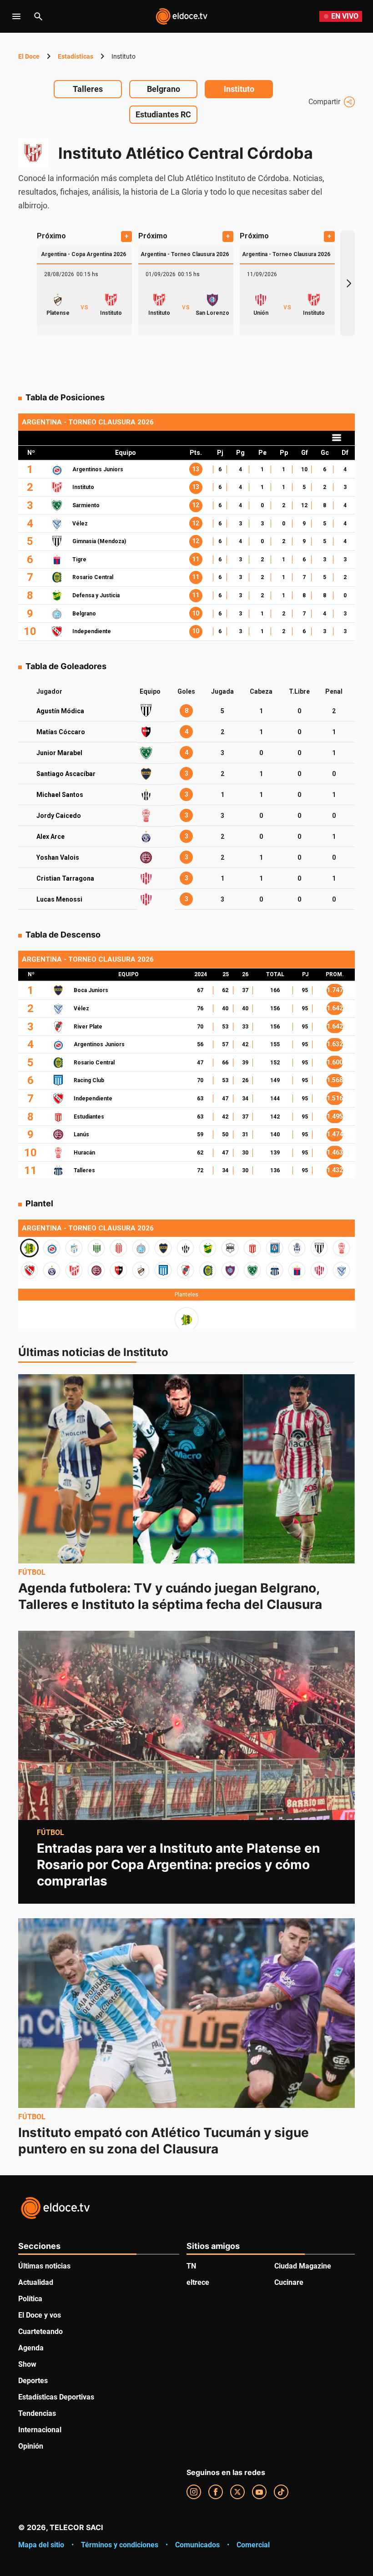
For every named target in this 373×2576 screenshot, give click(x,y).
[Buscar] (38, 16)
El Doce (29, 56)
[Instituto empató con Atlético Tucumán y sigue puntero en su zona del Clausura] (186, 2013)
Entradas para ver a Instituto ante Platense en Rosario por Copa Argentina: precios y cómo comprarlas (178, 1865)
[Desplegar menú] (16, 16)
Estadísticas (76, 56)
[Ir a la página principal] (181, 16)
